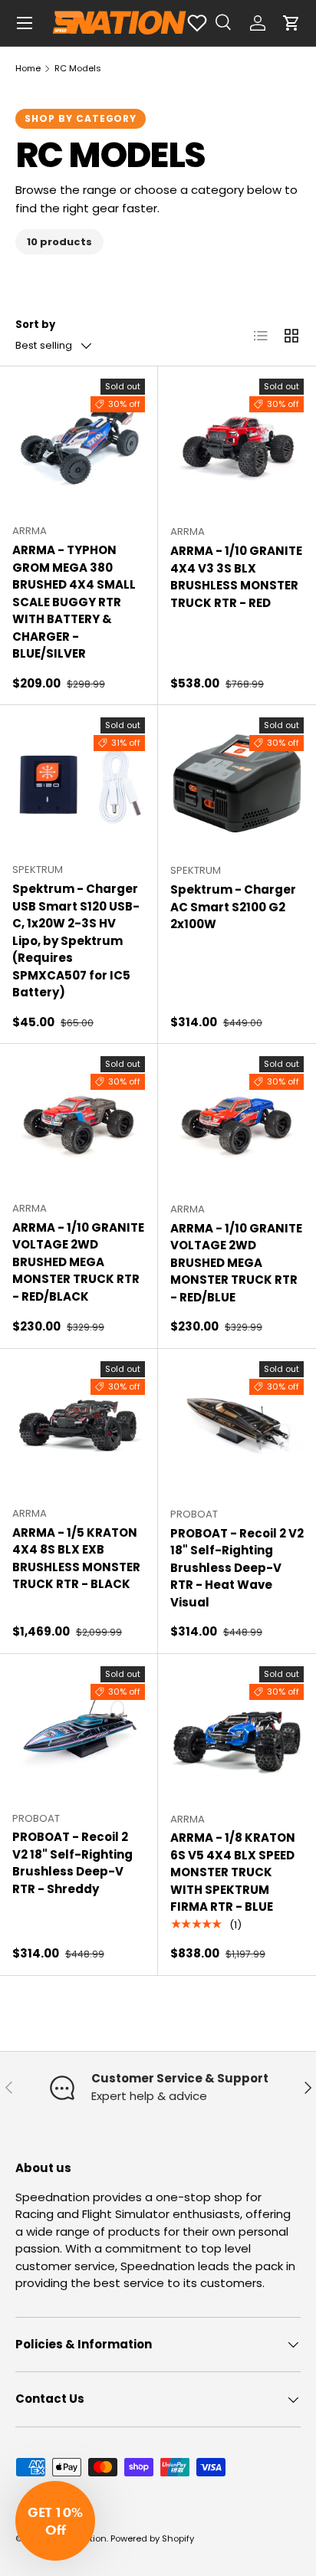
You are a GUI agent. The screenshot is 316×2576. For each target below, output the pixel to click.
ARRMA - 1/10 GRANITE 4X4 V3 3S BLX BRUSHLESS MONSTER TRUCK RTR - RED (236, 577)
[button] (291, 23)
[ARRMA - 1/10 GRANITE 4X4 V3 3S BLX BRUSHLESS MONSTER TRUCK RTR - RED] (237, 445)
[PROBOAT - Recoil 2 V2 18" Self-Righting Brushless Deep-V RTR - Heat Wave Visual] (237, 1428)
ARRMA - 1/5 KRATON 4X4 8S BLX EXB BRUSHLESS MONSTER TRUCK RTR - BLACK (76, 1559)
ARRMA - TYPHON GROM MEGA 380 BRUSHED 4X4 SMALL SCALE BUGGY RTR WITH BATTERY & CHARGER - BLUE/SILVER (74, 602)
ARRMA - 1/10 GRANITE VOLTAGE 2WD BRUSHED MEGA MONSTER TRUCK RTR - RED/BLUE (236, 1263)
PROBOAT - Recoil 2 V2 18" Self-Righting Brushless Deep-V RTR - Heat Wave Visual (237, 1568)
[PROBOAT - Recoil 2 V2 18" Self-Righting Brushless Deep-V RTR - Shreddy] (79, 1733)
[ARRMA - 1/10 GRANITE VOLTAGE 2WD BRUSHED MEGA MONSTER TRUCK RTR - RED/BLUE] (237, 1123)
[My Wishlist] (197, 23)
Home (28, 68)
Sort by (35, 325)
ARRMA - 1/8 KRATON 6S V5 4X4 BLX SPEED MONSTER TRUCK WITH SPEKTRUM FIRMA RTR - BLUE (233, 1872)
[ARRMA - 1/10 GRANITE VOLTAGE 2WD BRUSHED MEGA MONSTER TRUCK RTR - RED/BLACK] (79, 1122)
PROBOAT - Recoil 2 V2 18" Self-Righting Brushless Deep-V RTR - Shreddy (72, 1863)
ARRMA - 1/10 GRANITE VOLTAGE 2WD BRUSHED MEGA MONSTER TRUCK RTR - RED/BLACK (78, 1262)
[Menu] (25, 23)
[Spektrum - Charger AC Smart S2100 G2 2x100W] (237, 784)
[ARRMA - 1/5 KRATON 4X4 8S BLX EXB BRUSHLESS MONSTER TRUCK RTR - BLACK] (79, 1427)
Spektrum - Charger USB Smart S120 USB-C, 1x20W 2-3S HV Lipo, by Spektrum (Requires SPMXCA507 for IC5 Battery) (76, 940)
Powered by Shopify (152, 2538)
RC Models (78, 68)
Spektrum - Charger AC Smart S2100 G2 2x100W (233, 907)
